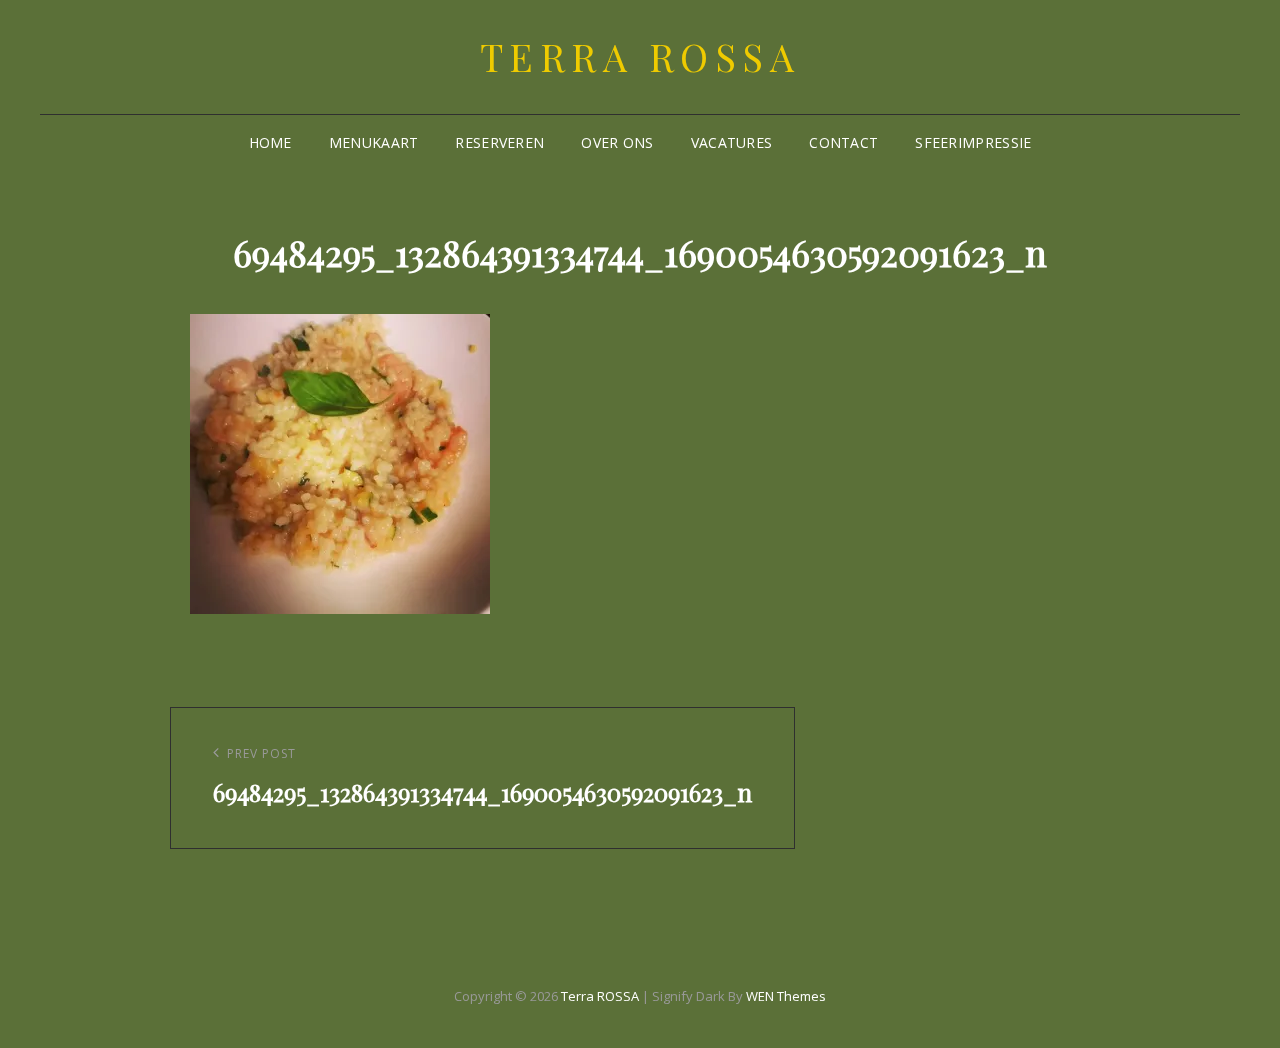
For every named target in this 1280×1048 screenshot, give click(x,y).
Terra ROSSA (640, 56)
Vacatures (732, 142)
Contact (843, 142)
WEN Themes (786, 996)
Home (270, 142)
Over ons (617, 142)
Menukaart (374, 142)
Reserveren (499, 142)
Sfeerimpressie (973, 142)
